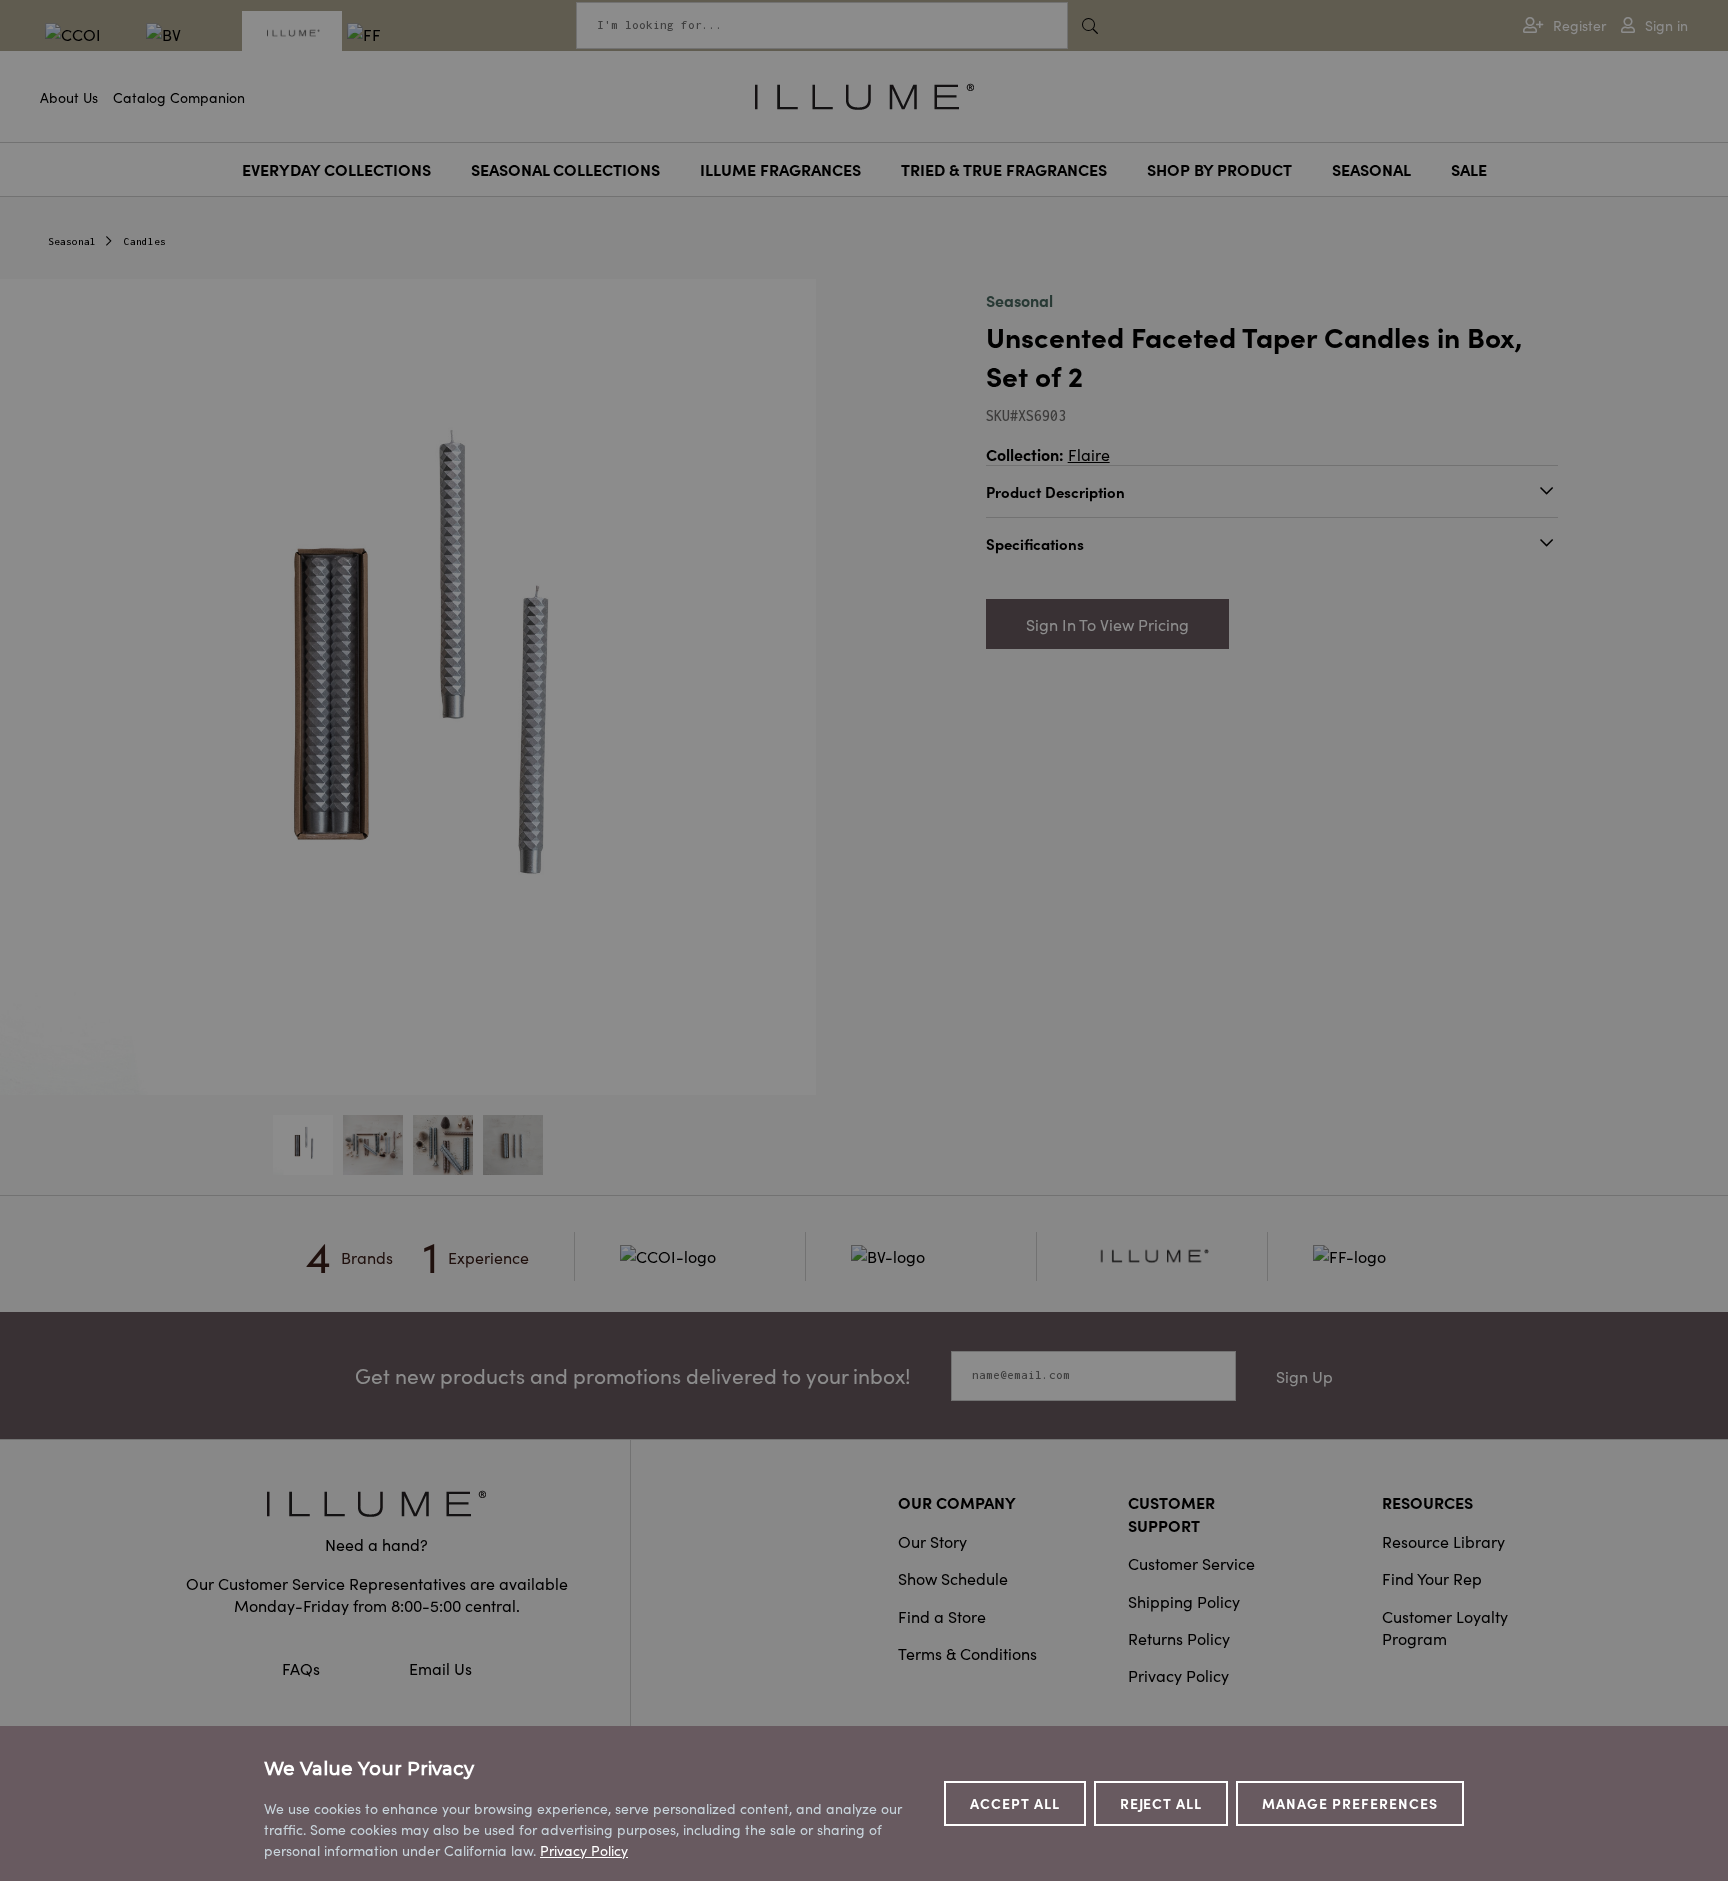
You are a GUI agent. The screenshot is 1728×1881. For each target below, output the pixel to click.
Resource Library (1443, 1541)
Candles (145, 241)
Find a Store (942, 1616)
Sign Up (1304, 1376)
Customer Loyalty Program (1445, 1627)
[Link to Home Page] (864, 94)
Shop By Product (1219, 169)
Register (1579, 25)
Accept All (1015, 1803)
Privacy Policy (1178, 1675)
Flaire (1089, 454)
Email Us (440, 1668)
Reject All (1161, 1803)
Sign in (1666, 25)
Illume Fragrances (780, 169)
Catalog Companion (179, 97)
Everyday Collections (336, 169)
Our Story (932, 1541)
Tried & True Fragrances (1004, 169)
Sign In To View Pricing (1107, 624)
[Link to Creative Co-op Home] (377, 1503)
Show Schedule (953, 1578)
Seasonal (1371, 169)
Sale (1469, 169)
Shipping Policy (1184, 1601)
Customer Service (1191, 1563)
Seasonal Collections (565, 169)
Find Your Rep (1432, 1578)
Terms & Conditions (967, 1653)
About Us (69, 97)
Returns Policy (1179, 1638)
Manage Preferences (1350, 1803)
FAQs (303, 1668)
